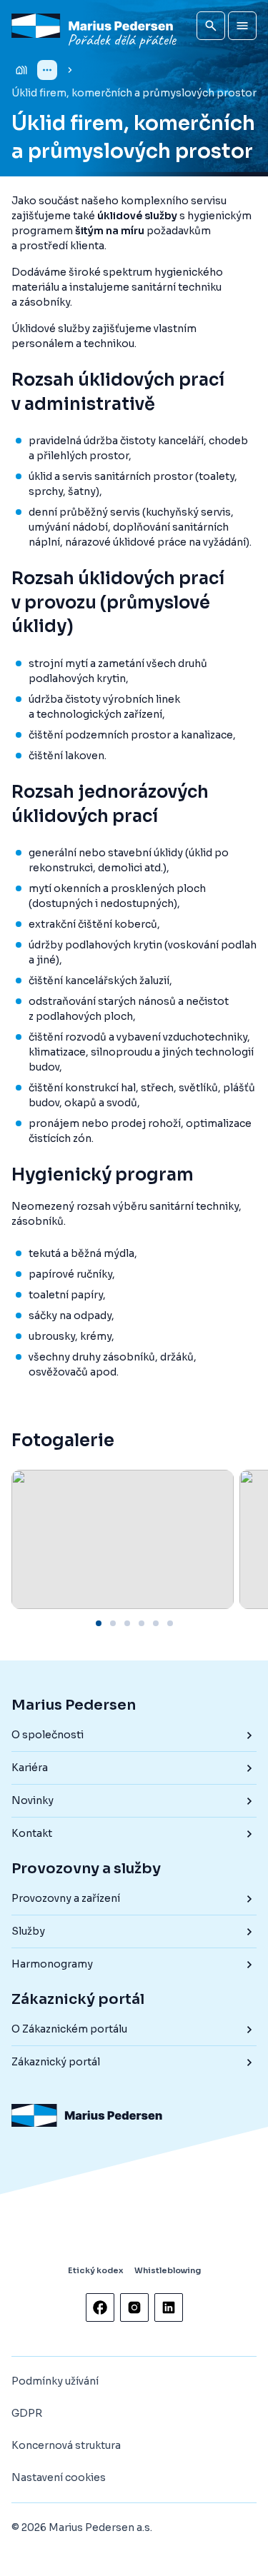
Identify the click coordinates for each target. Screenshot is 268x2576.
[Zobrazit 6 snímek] (170, 1623)
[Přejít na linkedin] (169, 2307)
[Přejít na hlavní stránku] (96, 26)
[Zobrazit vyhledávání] (211, 26)
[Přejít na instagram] (134, 2307)
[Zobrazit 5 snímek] (156, 1623)
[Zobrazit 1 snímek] (99, 1623)
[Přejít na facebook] (100, 2307)
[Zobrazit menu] (242, 26)
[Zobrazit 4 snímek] (142, 1623)
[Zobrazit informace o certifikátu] (61, 2230)
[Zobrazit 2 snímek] (113, 1623)
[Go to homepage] (21, 70)
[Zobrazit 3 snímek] (127, 1623)
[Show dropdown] (47, 70)
